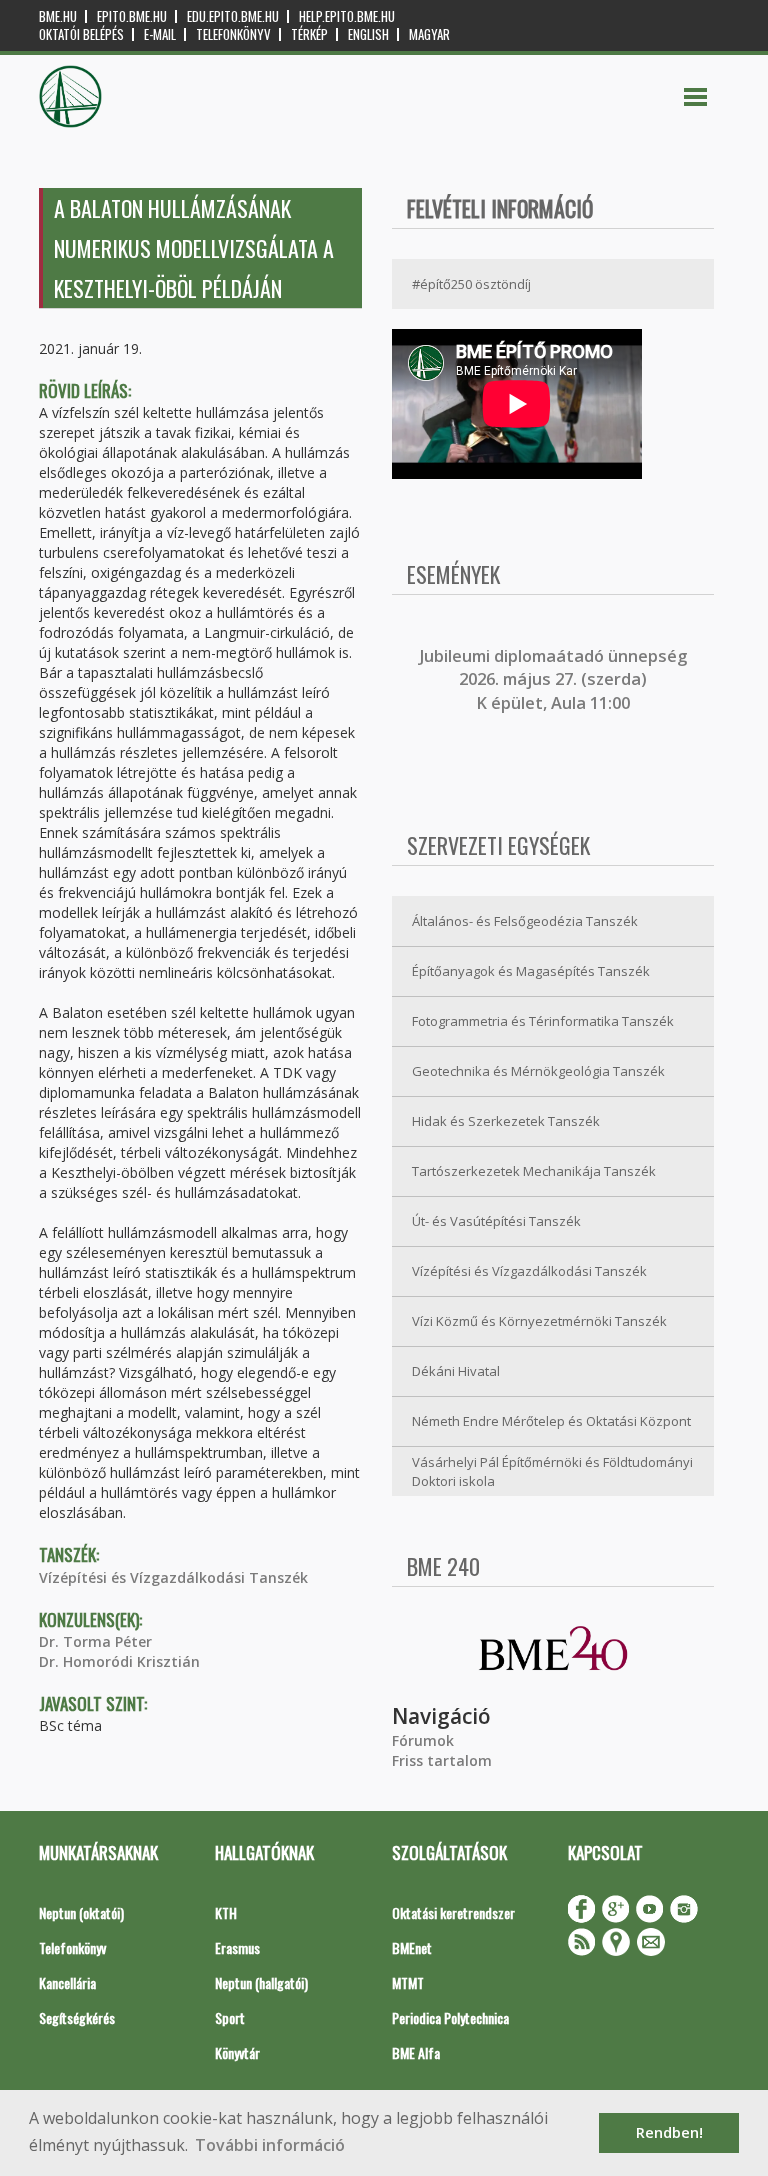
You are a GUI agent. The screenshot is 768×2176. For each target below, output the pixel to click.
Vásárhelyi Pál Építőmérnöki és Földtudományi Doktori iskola (552, 1471)
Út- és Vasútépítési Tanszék (496, 1221)
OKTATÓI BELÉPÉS (81, 34)
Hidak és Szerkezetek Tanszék (506, 1121)
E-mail (160, 34)
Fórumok (423, 1740)
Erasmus (237, 1947)
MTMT (408, 1982)
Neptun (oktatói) (81, 1912)
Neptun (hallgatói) (261, 1982)
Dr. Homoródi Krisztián (119, 1661)
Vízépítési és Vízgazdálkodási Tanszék (173, 1577)
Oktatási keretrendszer (453, 1912)
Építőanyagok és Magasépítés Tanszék (531, 971)
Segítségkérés (77, 2017)
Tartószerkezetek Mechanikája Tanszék (534, 1171)
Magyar (429, 34)
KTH (226, 1912)
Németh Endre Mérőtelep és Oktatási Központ (551, 1421)
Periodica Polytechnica (450, 2017)
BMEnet (412, 1947)
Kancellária (67, 1982)
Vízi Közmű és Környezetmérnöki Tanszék (539, 1321)
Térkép (309, 34)
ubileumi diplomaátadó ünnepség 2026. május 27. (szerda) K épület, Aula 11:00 (555, 679)
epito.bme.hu (132, 16)
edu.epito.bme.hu (233, 16)
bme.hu (58, 16)
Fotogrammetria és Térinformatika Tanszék (543, 1021)
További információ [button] (270, 2145)
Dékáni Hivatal (456, 1371)
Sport (230, 2017)
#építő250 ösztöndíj (471, 284)
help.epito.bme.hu (347, 16)
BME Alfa (416, 2052)
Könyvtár (237, 2052)
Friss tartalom (442, 1760)
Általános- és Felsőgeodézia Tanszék (525, 921)
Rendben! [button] (669, 2132)
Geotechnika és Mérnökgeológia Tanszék (538, 1071)
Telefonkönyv (233, 34)
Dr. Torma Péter (95, 1641)
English (368, 34)
